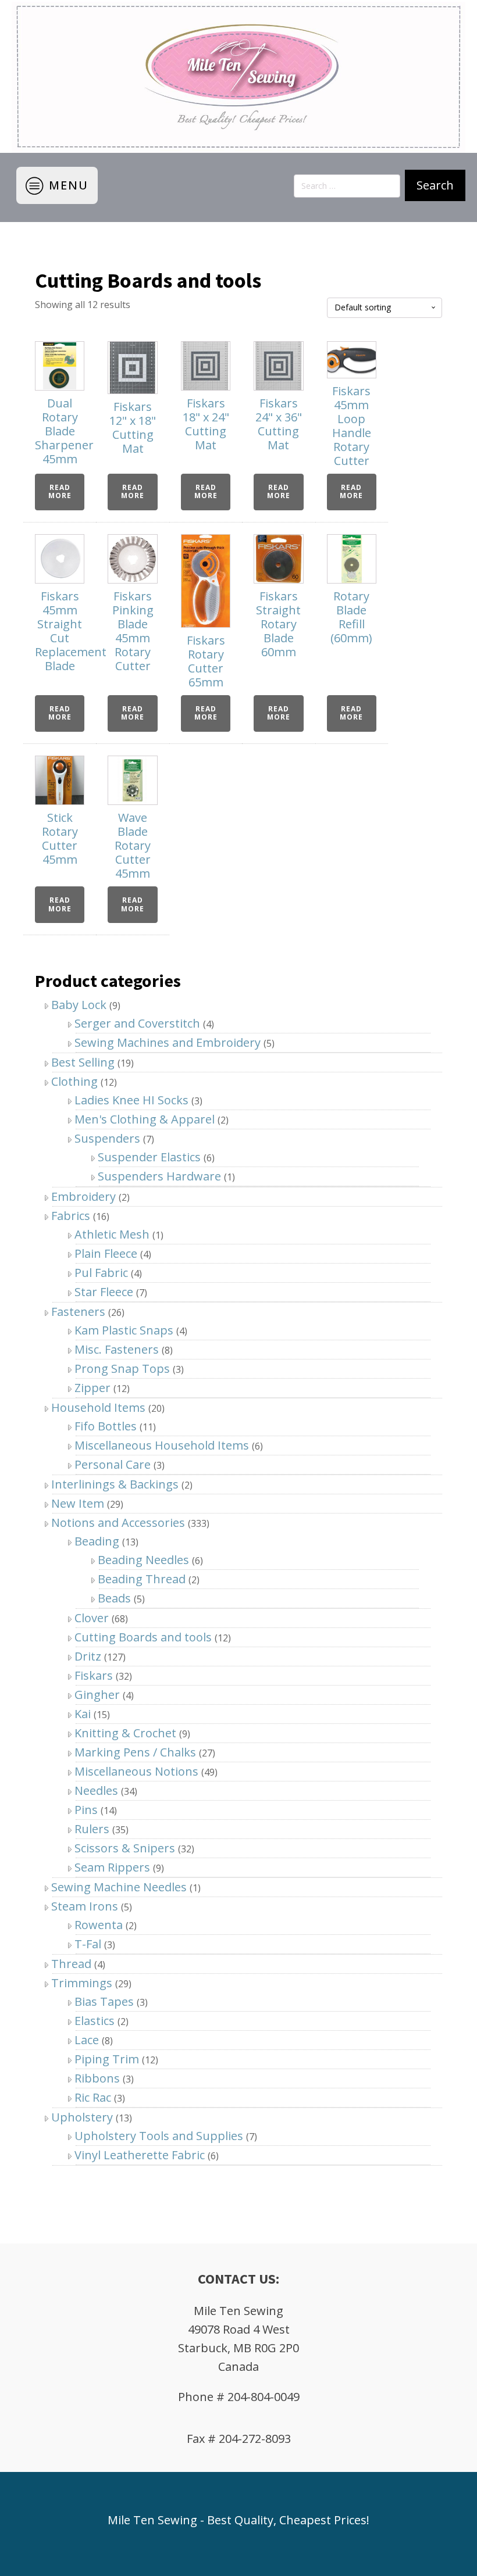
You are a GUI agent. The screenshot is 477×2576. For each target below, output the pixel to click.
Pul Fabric (101, 1273)
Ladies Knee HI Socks (131, 1100)
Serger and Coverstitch (137, 1023)
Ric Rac (93, 2097)
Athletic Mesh (112, 1234)
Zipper (92, 1388)
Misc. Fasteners (117, 1349)
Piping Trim (107, 2059)
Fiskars (94, 1675)
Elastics (95, 2021)
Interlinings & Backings (115, 1484)
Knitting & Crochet (125, 1733)
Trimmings (82, 1983)
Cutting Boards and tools (143, 1637)
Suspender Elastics (149, 1157)
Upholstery (82, 2117)
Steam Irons (85, 1906)
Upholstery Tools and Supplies (159, 2136)
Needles (96, 1790)
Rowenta (99, 1925)
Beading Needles (143, 1560)
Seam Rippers (112, 1867)
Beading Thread (142, 1579)
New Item (78, 1503)
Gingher (97, 1695)
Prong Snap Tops (122, 1368)
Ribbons (97, 2078)
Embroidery (83, 1196)
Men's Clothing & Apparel (145, 1119)
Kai (83, 1714)
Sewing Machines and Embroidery (168, 1042)
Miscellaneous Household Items (162, 1445)
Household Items (98, 1407)
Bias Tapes (104, 2001)
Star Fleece (104, 1292)
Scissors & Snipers (125, 1848)
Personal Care (113, 1464)
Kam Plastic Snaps (124, 1330)
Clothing (74, 1081)
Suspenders (107, 1138)
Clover (92, 1618)
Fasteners (78, 1312)
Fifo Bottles (106, 1426)
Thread (71, 1964)
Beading (97, 1541)
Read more (60, 491)
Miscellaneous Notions (136, 1771)
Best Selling (83, 1062)
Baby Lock (79, 1005)
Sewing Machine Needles (119, 1887)
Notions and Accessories (118, 1523)
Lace (87, 2040)
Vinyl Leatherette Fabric (140, 2155)
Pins (86, 1810)
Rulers (92, 1829)
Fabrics (71, 1216)
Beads (114, 1598)
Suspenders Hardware (159, 1176)
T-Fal (88, 1944)
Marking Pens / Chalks (135, 1752)
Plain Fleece (106, 1253)
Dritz (88, 1656)
